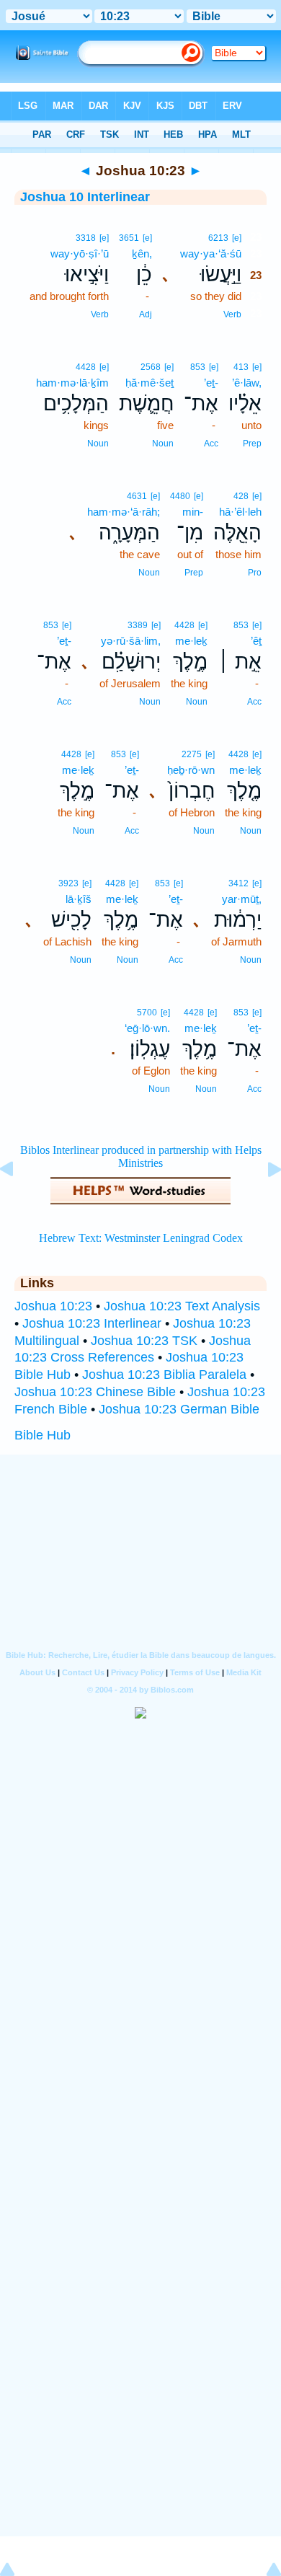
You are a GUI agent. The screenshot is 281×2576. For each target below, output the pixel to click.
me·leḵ (191, 641)
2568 (151, 367)
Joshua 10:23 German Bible (179, 1409)
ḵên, (142, 253)
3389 (138, 625)
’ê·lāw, (247, 383)
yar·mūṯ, (242, 899)
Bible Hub (43, 1435)
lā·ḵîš (79, 899)
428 (241, 496)
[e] (237, 238)
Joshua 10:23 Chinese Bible (95, 1392)
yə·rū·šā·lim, (131, 641)
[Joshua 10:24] (263, 1201)
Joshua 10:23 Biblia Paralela (164, 1375)
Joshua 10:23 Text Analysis (182, 1306)
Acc (211, 444)
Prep (252, 444)
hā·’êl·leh (240, 512)
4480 (180, 496)
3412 (238, 883)
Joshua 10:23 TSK (144, 1341)
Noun (163, 444)
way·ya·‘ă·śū (211, 253)
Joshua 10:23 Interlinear (92, 1323)
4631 (137, 496)
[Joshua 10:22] (18, 1201)
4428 (86, 367)
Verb (232, 314)
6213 (218, 238)
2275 (192, 754)
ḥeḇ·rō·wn (191, 770)
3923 (68, 883)
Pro (255, 573)
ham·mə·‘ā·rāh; (124, 512)
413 (241, 367)
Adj (146, 314)
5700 (147, 1013)
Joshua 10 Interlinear (85, 197)
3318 (86, 238)
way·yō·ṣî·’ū (80, 253)
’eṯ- (211, 383)
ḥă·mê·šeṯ (150, 383)
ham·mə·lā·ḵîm (72, 383)
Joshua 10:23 (53, 1306)
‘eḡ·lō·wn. (147, 1028)
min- (193, 512)
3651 (129, 238)
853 (198, 367)
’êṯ (256, 641)
